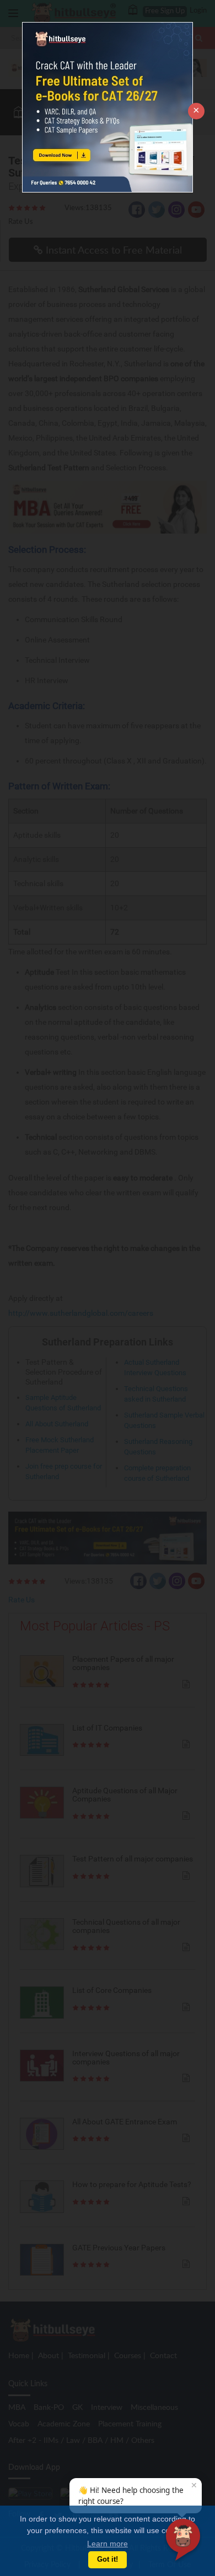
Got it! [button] (108, 2559)
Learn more (108, 2544)
